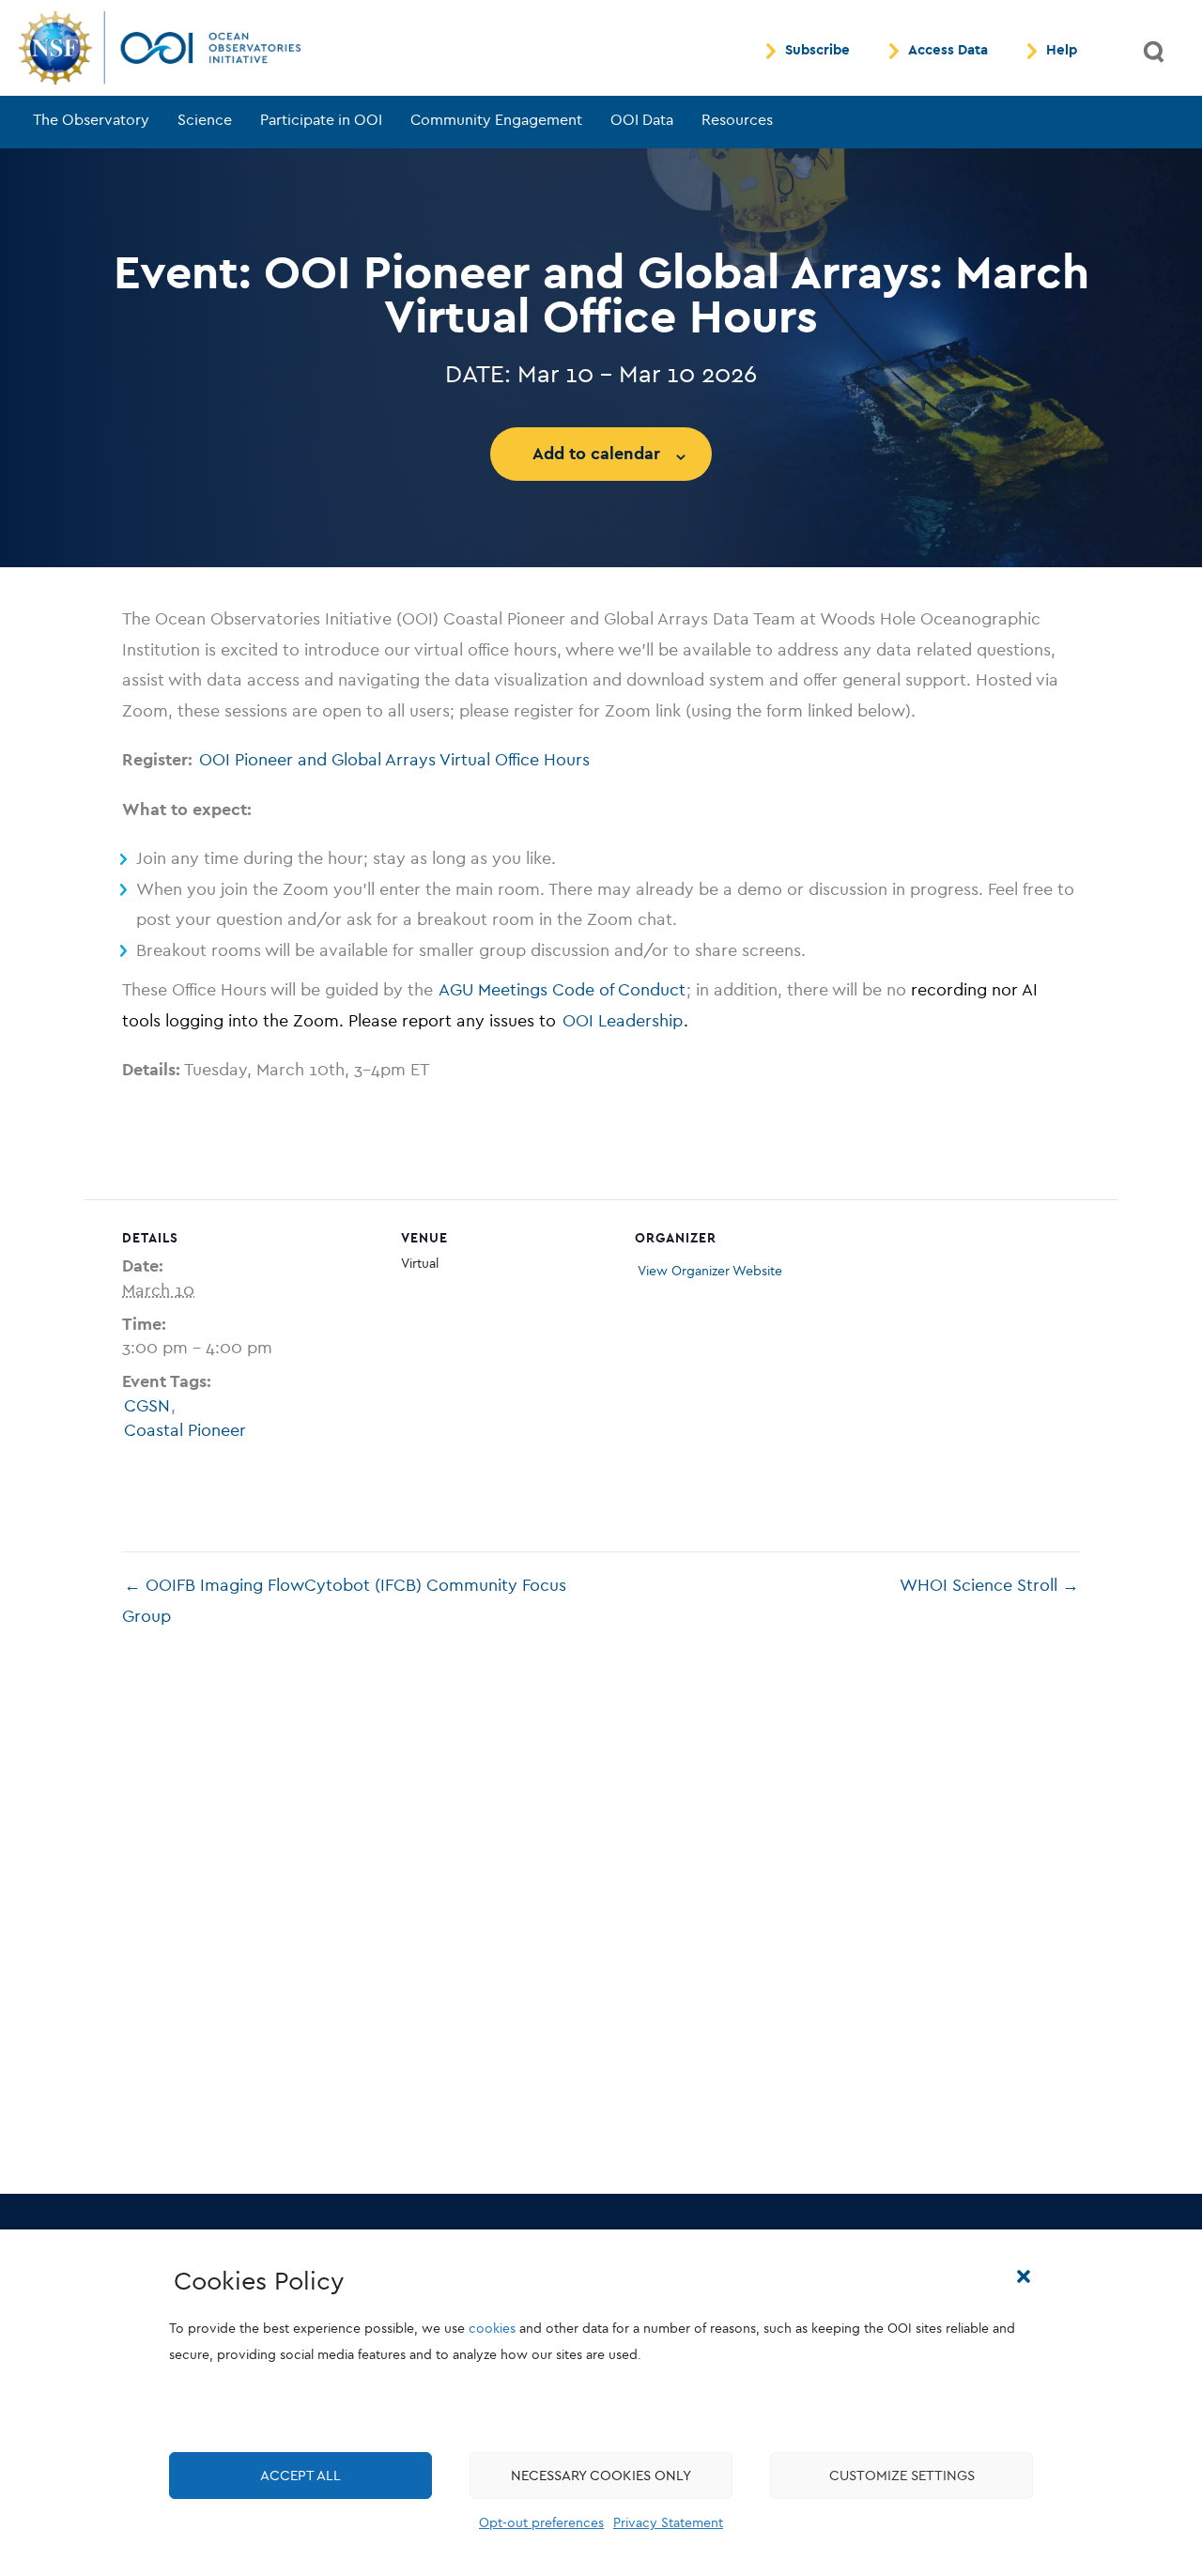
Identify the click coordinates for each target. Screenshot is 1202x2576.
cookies (492, 2329)
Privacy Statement (668, 2523)
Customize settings (902, 2476)
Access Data (948, 51)
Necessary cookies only (601, 2476)
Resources (737, 120)
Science (205, 120)
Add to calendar (596, 454)
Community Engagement (496, 120)
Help (1062, 51)
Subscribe (817, 51)
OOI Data (642, 120)
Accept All (300, 2476)
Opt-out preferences (541, 2523)
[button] (1024, 2276)
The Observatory (91, 120)
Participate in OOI (321, 120)
